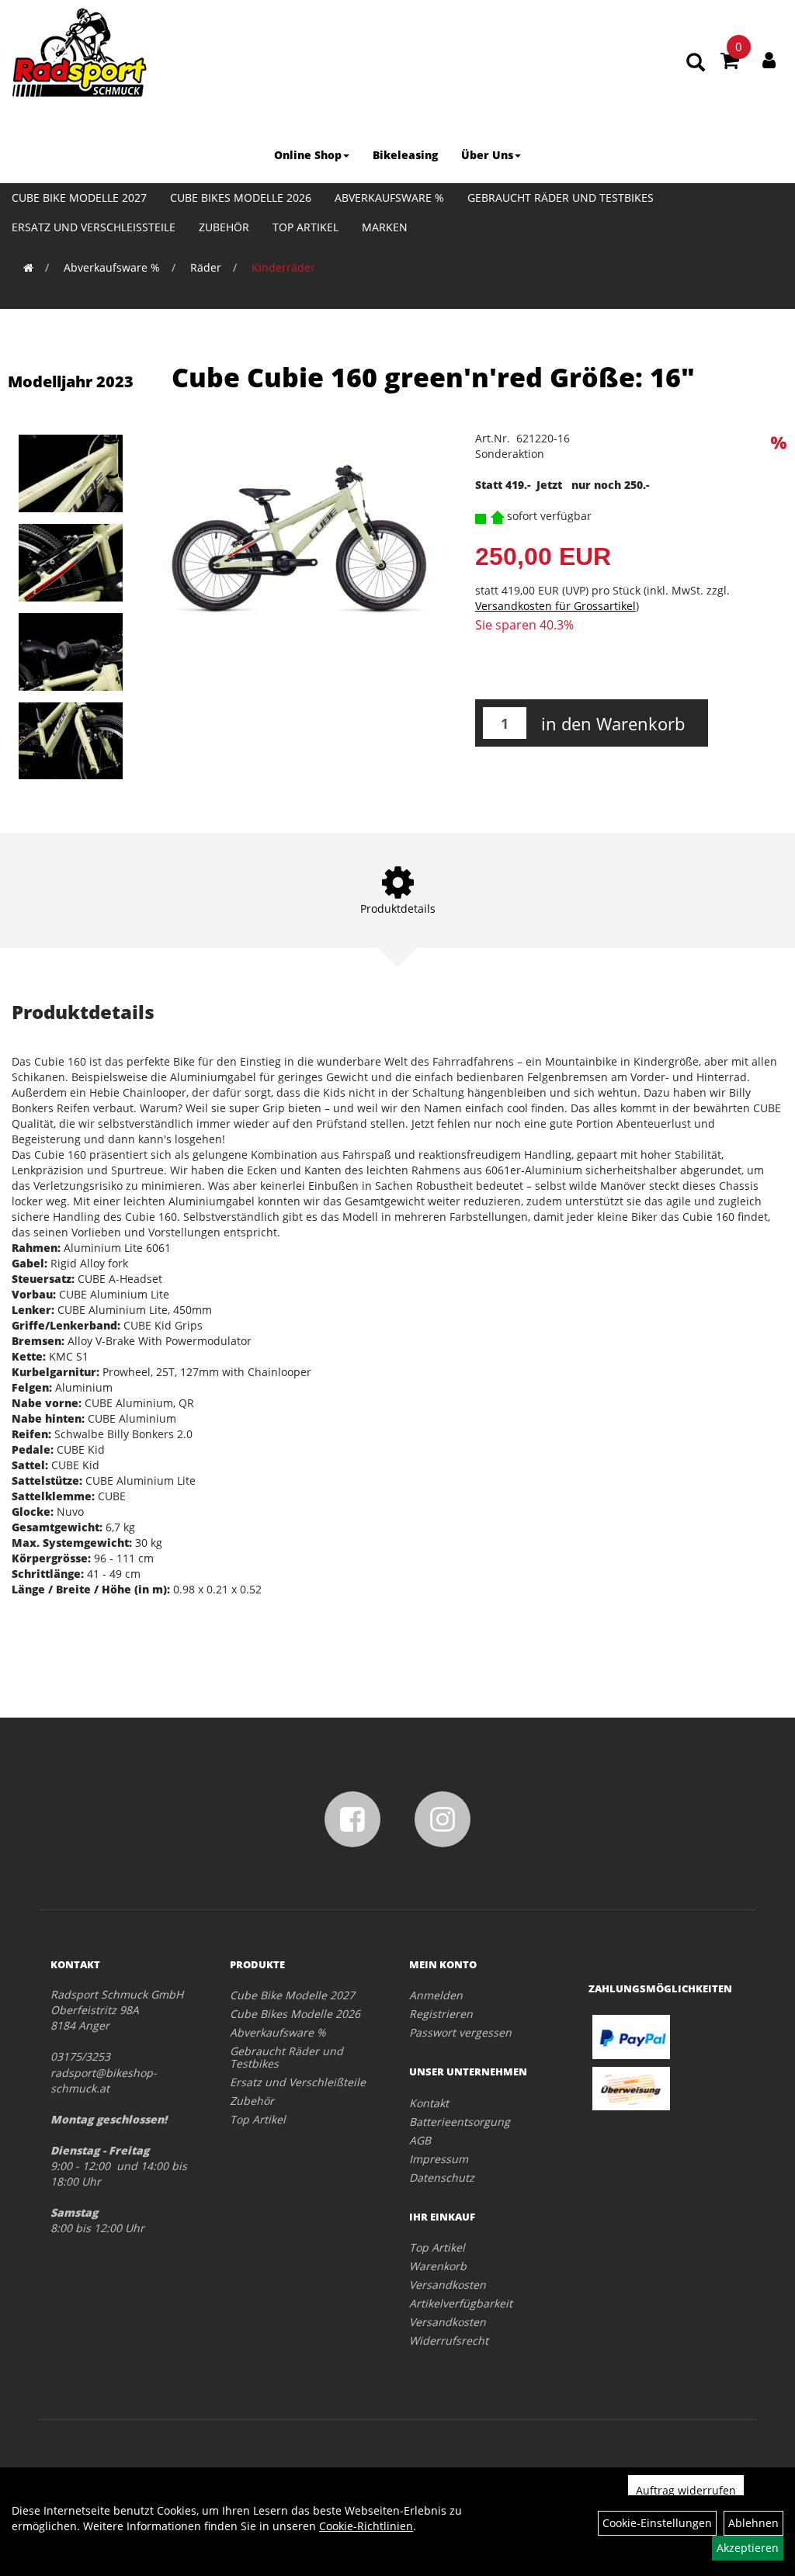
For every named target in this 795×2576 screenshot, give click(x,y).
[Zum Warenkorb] (730, 63)
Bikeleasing (405, 155)
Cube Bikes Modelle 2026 (241, 198)
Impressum (439, 2159)
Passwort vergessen (460, 2032)
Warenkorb (438, 2266)
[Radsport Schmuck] (79, 52)
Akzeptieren (748, 2548)
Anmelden (436, 1995)
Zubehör (224, 227)
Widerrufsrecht (449, 2340)
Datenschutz (442, 2177)
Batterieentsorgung (460, 2122)
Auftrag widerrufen (686, 2490)
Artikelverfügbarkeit (461, 2303)
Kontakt (429, 2103)
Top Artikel (306, 227)
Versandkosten (448, 2285)
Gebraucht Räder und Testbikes (561, 198)
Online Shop (308, 155)
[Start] (28, 267)
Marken (385, 227)
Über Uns (487, 155)
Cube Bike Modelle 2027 (79, 198)
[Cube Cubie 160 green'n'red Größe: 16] (77, 473)
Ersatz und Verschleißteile (94, 227)
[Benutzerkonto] (769, 60)
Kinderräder (283, 267)
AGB (420, 2140)
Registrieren (441, 2014)
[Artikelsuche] (696, 63)
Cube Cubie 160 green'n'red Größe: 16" (433, 377)
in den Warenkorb (613, 723)
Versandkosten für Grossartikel (555, 606)
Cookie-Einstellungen (657, 2523)
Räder (206, 267)
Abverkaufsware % (389, 198)
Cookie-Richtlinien (366, 2526)
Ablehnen (753, 2523)
